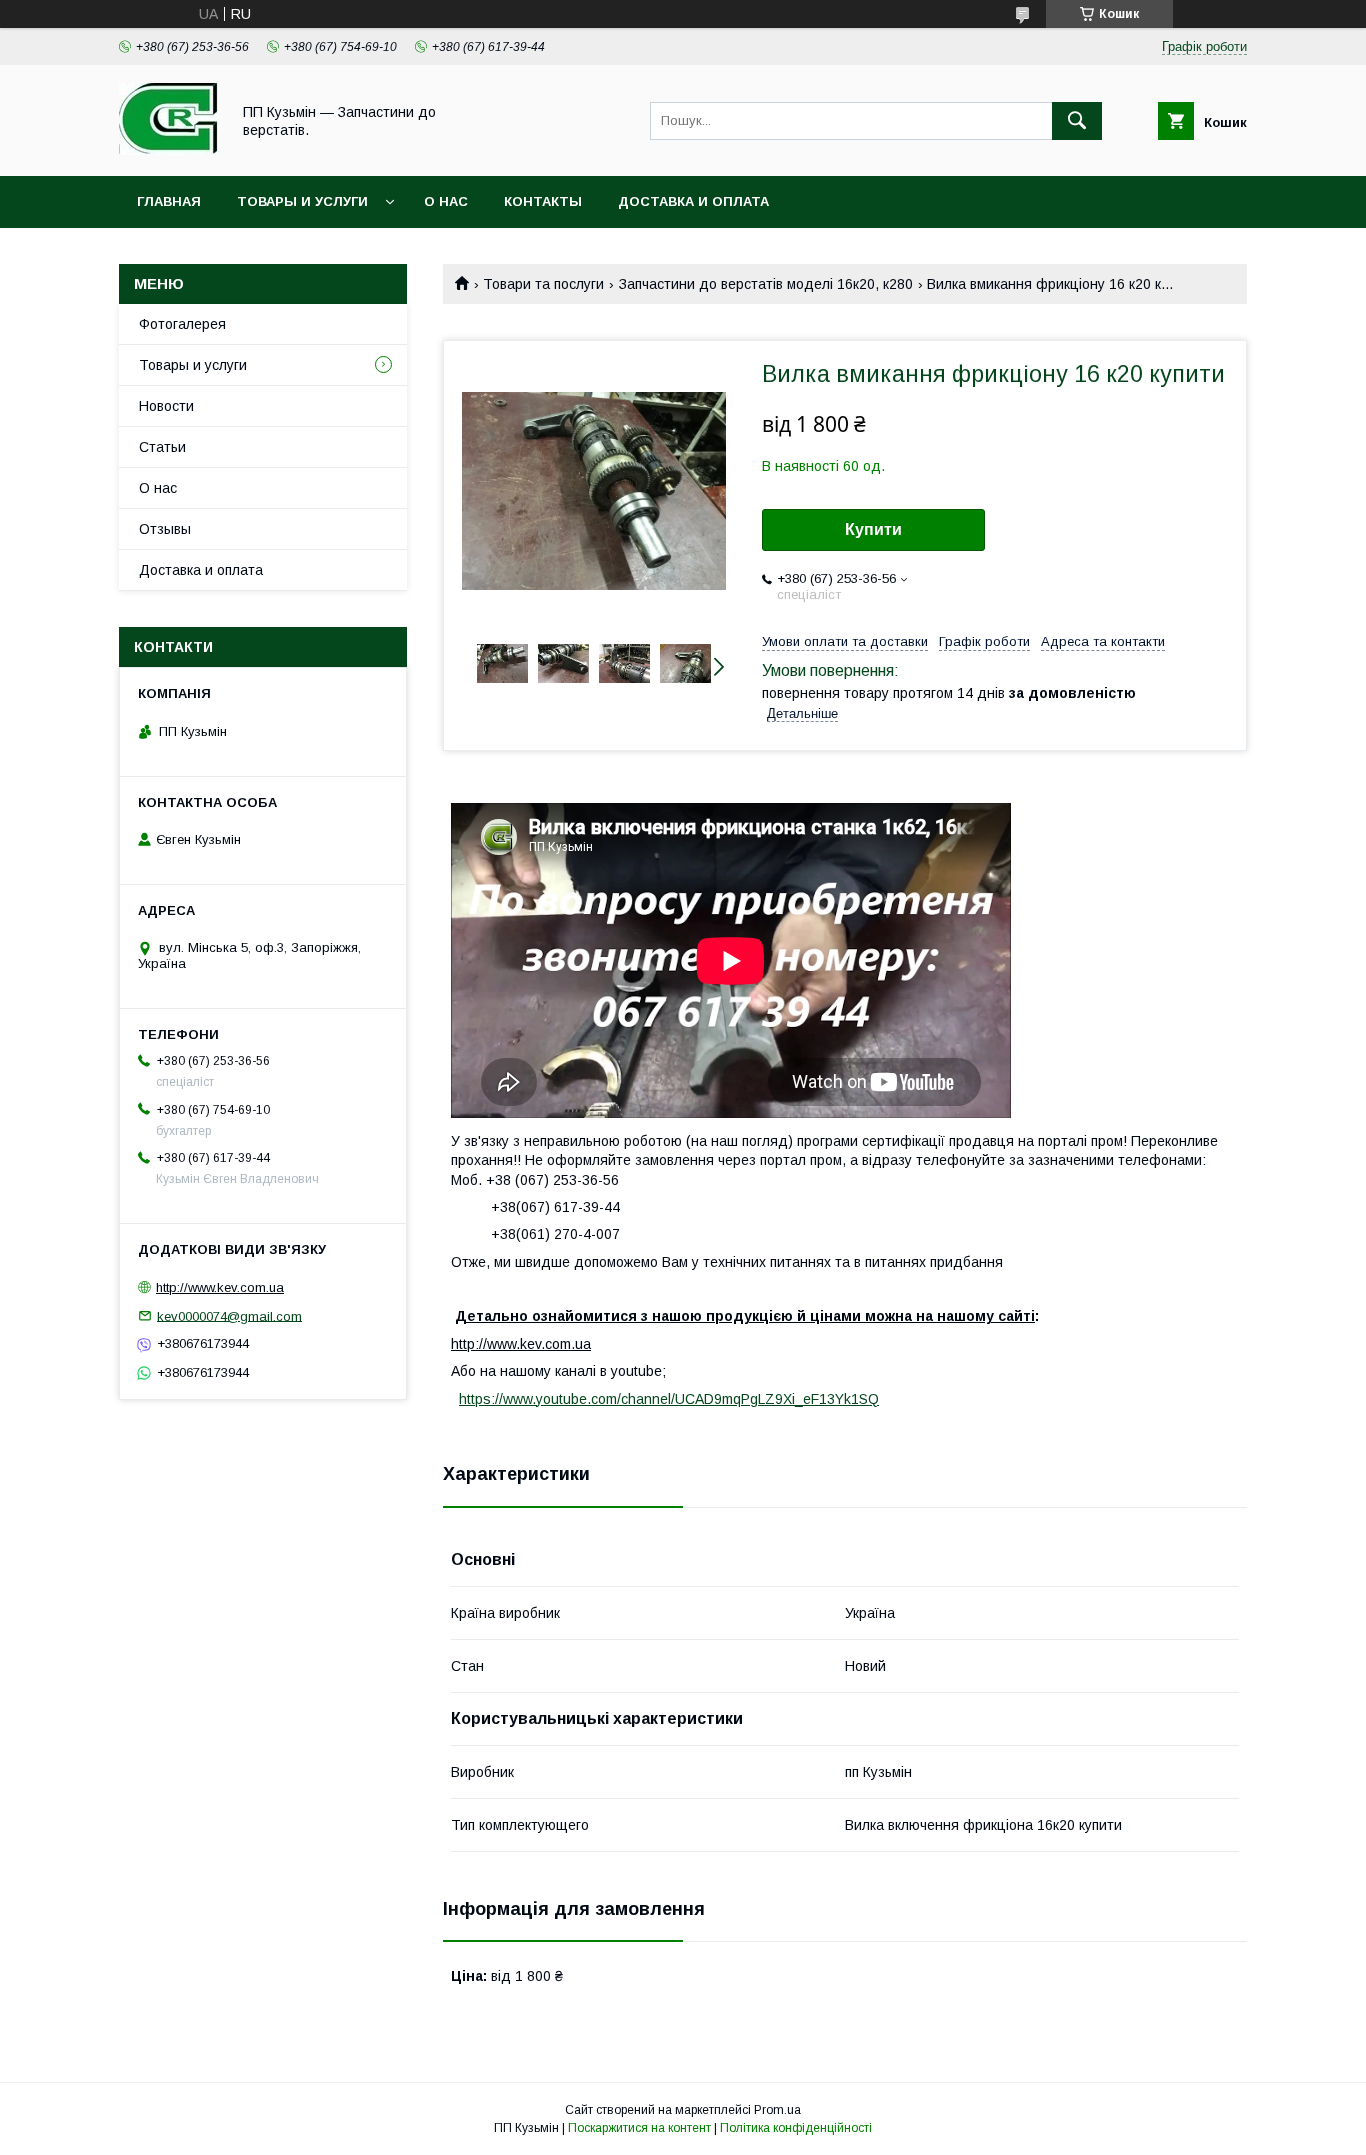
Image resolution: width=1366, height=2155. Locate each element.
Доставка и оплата (693, 201)
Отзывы (165, 529)
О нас (446, 201)
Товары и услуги (302, 201)
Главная (169, 201)
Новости (166, 406)
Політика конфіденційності (796, 2128)
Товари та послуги (543, 284)
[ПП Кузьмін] (169, 150)
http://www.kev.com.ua (220, 1287)
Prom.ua (777, 2110)
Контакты (543, 201)
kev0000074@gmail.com (229, 1315)
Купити (873, 529)
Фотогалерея (182, 324)
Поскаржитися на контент (639, 2128)
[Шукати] (1077, 121)
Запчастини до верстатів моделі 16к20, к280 (766, 284)
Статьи (162, 447)
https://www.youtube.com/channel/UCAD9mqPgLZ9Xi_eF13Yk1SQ (669, 1399)
